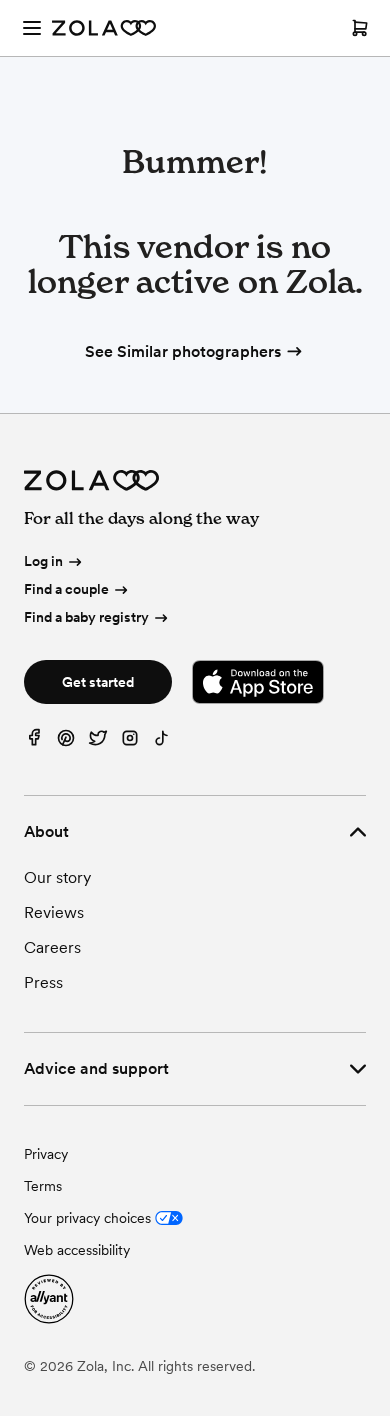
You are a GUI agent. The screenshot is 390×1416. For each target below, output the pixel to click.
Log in (43, 562)
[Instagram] (130, 742)
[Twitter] (98, 742)
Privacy (46, 1154)
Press (43, 982)
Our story (57, 877)
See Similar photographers (183, 351)
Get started (98, 682)
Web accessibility (77, 1250)
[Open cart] (360, 28)
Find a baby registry (86, 617)
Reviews (54, 912)
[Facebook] (34, 742)
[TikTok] (162, 742)
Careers (52, 947)
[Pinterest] (66, 742)
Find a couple (66, 589)
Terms (43, 1186)
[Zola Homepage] (104, 28)
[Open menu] (32, 28)
